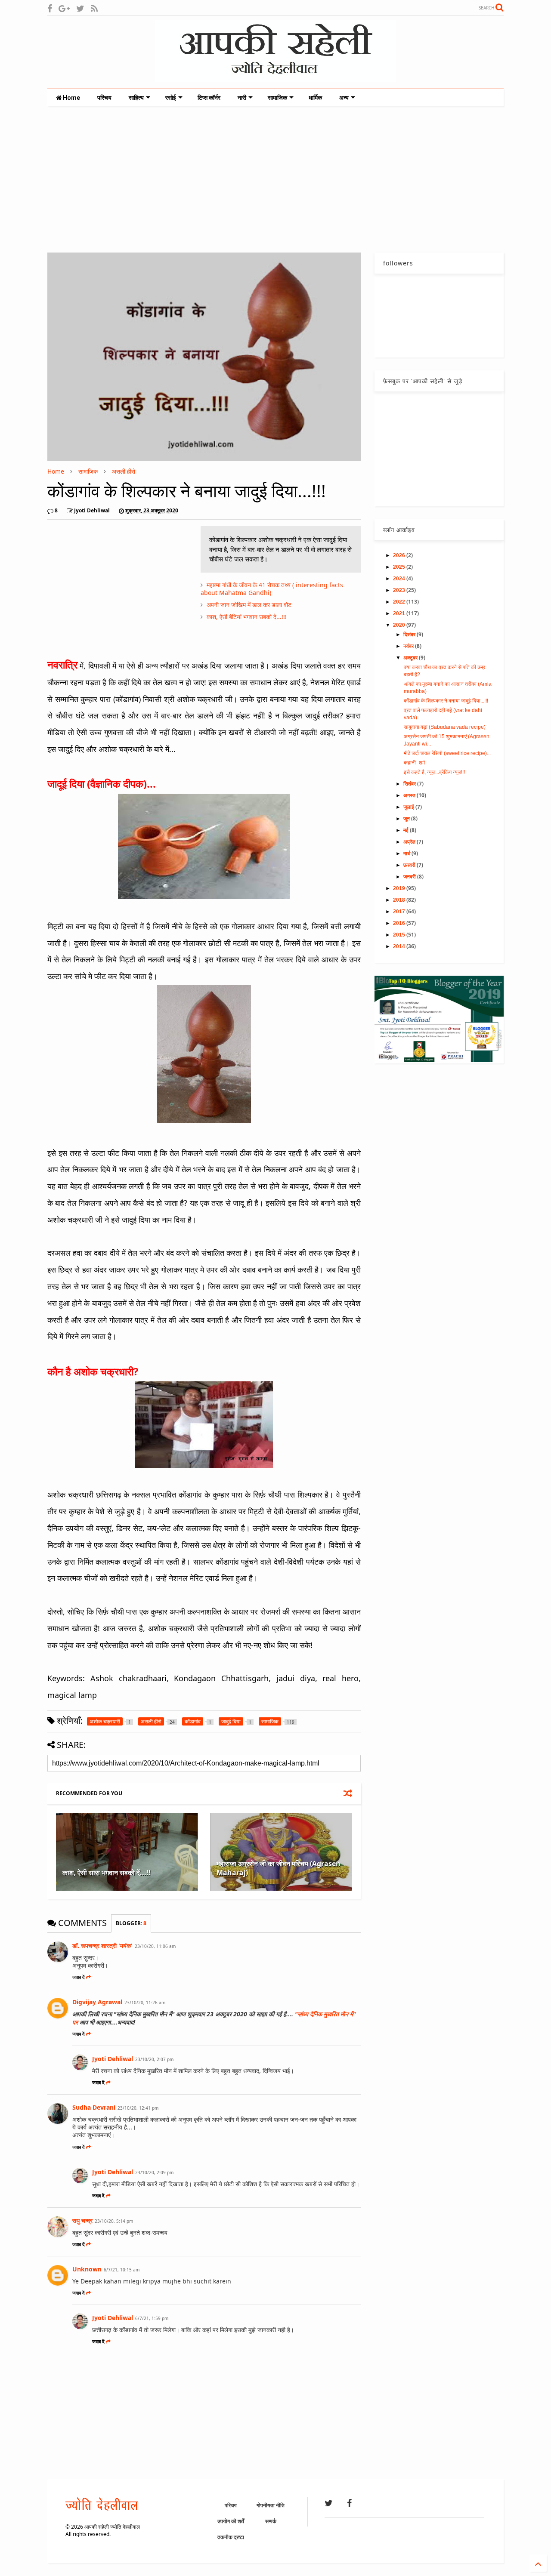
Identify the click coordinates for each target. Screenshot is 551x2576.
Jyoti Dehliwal (113, 2059)
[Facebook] (50, 8)
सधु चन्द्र (82, 2220)
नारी (242, 98)
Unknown (87, 2269)
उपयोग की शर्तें (231, 2521)
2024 (400, 579)
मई (407, 830)
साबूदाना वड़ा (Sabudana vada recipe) (445, 727)
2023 (400, 590)
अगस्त (410, 795)
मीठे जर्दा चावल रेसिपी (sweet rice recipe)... (447, 753)
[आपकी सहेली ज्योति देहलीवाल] (275, 78)
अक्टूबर (411, 658)
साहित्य (136, 98)
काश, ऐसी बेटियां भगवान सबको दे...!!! (247, 617)
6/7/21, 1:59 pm (152, 2318)
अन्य (344, 98)
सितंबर (410, 784)
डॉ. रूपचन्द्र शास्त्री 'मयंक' (102, 1946)
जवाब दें (79, 1977)
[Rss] (94, 8)
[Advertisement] (275, 179)
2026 (400, 555)
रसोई (171, 98)
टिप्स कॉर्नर (209, 98)
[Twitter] (80, 8)
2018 (400, 900)
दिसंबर (410, 635)
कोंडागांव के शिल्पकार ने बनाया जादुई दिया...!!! (446, 701)
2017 (400, 912)
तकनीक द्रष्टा (231, 2537)
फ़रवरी (410, 865)
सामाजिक (277, 98)
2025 (400, 567)
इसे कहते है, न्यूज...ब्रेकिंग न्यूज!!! (434, 772)
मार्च (407, 854)
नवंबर (409, 646)
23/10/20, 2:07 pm (154, 2059)
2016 (400, 923)
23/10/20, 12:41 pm (138, 2108)
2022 (400, 602)
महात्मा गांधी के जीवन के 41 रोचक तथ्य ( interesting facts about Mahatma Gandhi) (272, 589)
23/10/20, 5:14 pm (114, 2221)
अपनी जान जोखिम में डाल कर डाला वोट (249, 605)
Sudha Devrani (94, 2107)
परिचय (104, 98)
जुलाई (409, 807)
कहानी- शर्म (414, 763)
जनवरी (410, 877)
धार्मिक (315, 98)
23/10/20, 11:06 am (155, 1946)
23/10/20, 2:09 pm (154, 2172)
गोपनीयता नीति (271, 2505)
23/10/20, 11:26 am (145, 2003)
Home (71, 98)
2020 (400, 625)
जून (407, 819)
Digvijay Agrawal (97, 2002)
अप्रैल (410, 842)
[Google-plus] (64, 8)
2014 (400, 946)
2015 (400, 935)
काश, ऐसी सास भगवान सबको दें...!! (107, 1873)
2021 (400, 613)
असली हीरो (124, 471)
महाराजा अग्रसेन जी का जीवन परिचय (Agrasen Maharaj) (279, 1868)
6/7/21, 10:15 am (122, 2270)
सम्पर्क (271, 2521)
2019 (400, 888)
